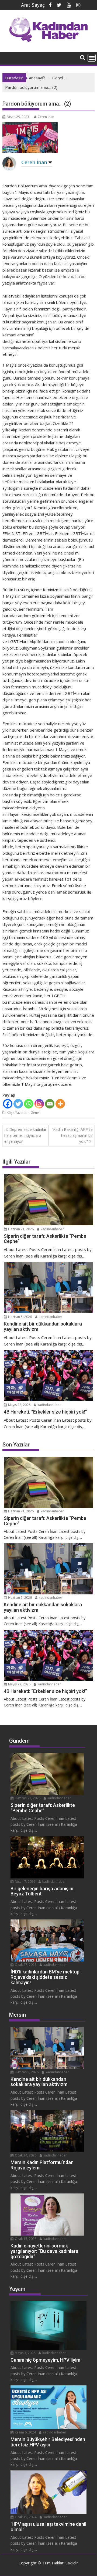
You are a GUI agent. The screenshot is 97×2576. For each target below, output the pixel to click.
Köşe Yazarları (18, 1113)
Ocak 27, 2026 (25, 1965)
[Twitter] (18, 1104)
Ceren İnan (46, 117)
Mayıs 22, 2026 (19, 1405)
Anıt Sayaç (33, 5)
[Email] (50, 1104)
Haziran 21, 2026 (20, 1229)
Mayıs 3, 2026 (25, 2353)
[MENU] (92, 58)
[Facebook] (8, 1104)
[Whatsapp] (29, 1104)
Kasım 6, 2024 (25, 2432)
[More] (60, 1104)
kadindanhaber (52, 1229)
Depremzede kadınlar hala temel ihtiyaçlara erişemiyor (25, 1135)
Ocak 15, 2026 (25, 2239)
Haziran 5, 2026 (20, 1317)
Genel (35, 1113)
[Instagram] (39, 1104)
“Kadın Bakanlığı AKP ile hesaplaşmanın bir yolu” (72, 1135)
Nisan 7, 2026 (25, 1882)
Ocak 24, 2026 (25, 2155)
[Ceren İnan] (9, 168)
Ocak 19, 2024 (25, 2517)
